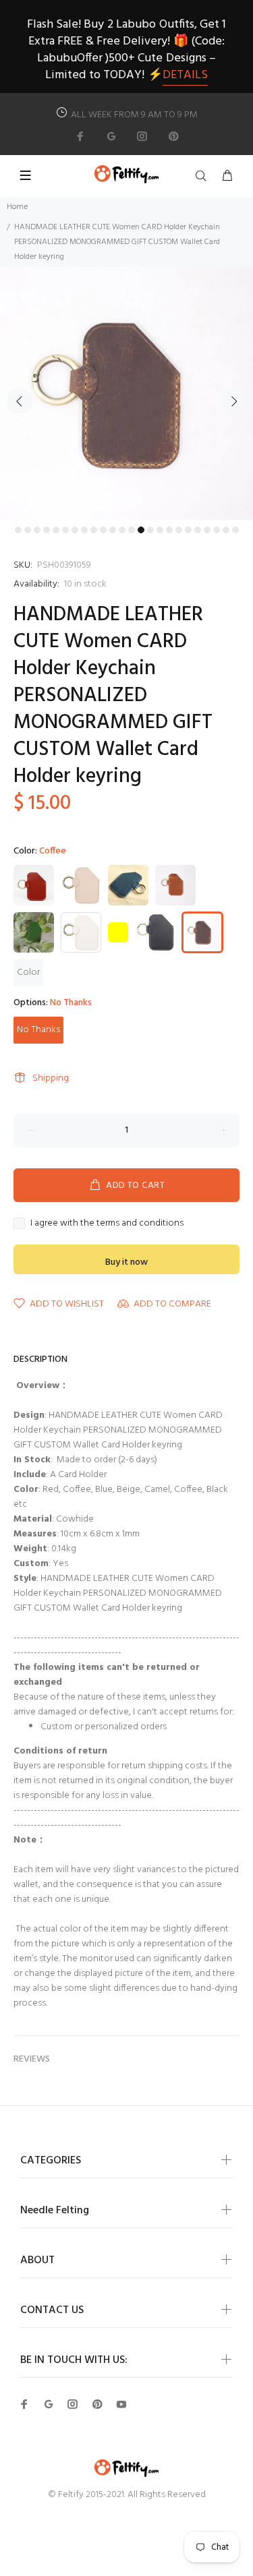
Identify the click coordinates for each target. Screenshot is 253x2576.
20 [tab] (198, 530)
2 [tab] (28, 530)
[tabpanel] (126, 393)
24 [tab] (235, 530)
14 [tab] (141, 530)
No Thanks (38, 1030)
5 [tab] (56, 530)
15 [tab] (150, 530)
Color (28, 972)
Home (17, 207)
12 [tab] (122, 530)
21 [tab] (207, 530)
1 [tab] (18, 530)
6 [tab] (65, 530)
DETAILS (185, 75)
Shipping (51, 1078)
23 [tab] (226, 530)
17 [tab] (169, 530)
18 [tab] (179, 530)
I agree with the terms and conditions (107, 1224)
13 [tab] (132, 530)
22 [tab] (217, 530)
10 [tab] (103, 530)
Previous (20, 401)
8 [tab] (84, 530)
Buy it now (126, 1262)
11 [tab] (113, 530)
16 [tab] (160, 530)
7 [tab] (75, 530)
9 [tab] (94, 530)
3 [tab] (37, 530)
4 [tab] (47, 530)
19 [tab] (188, 530)
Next (233, 401)
